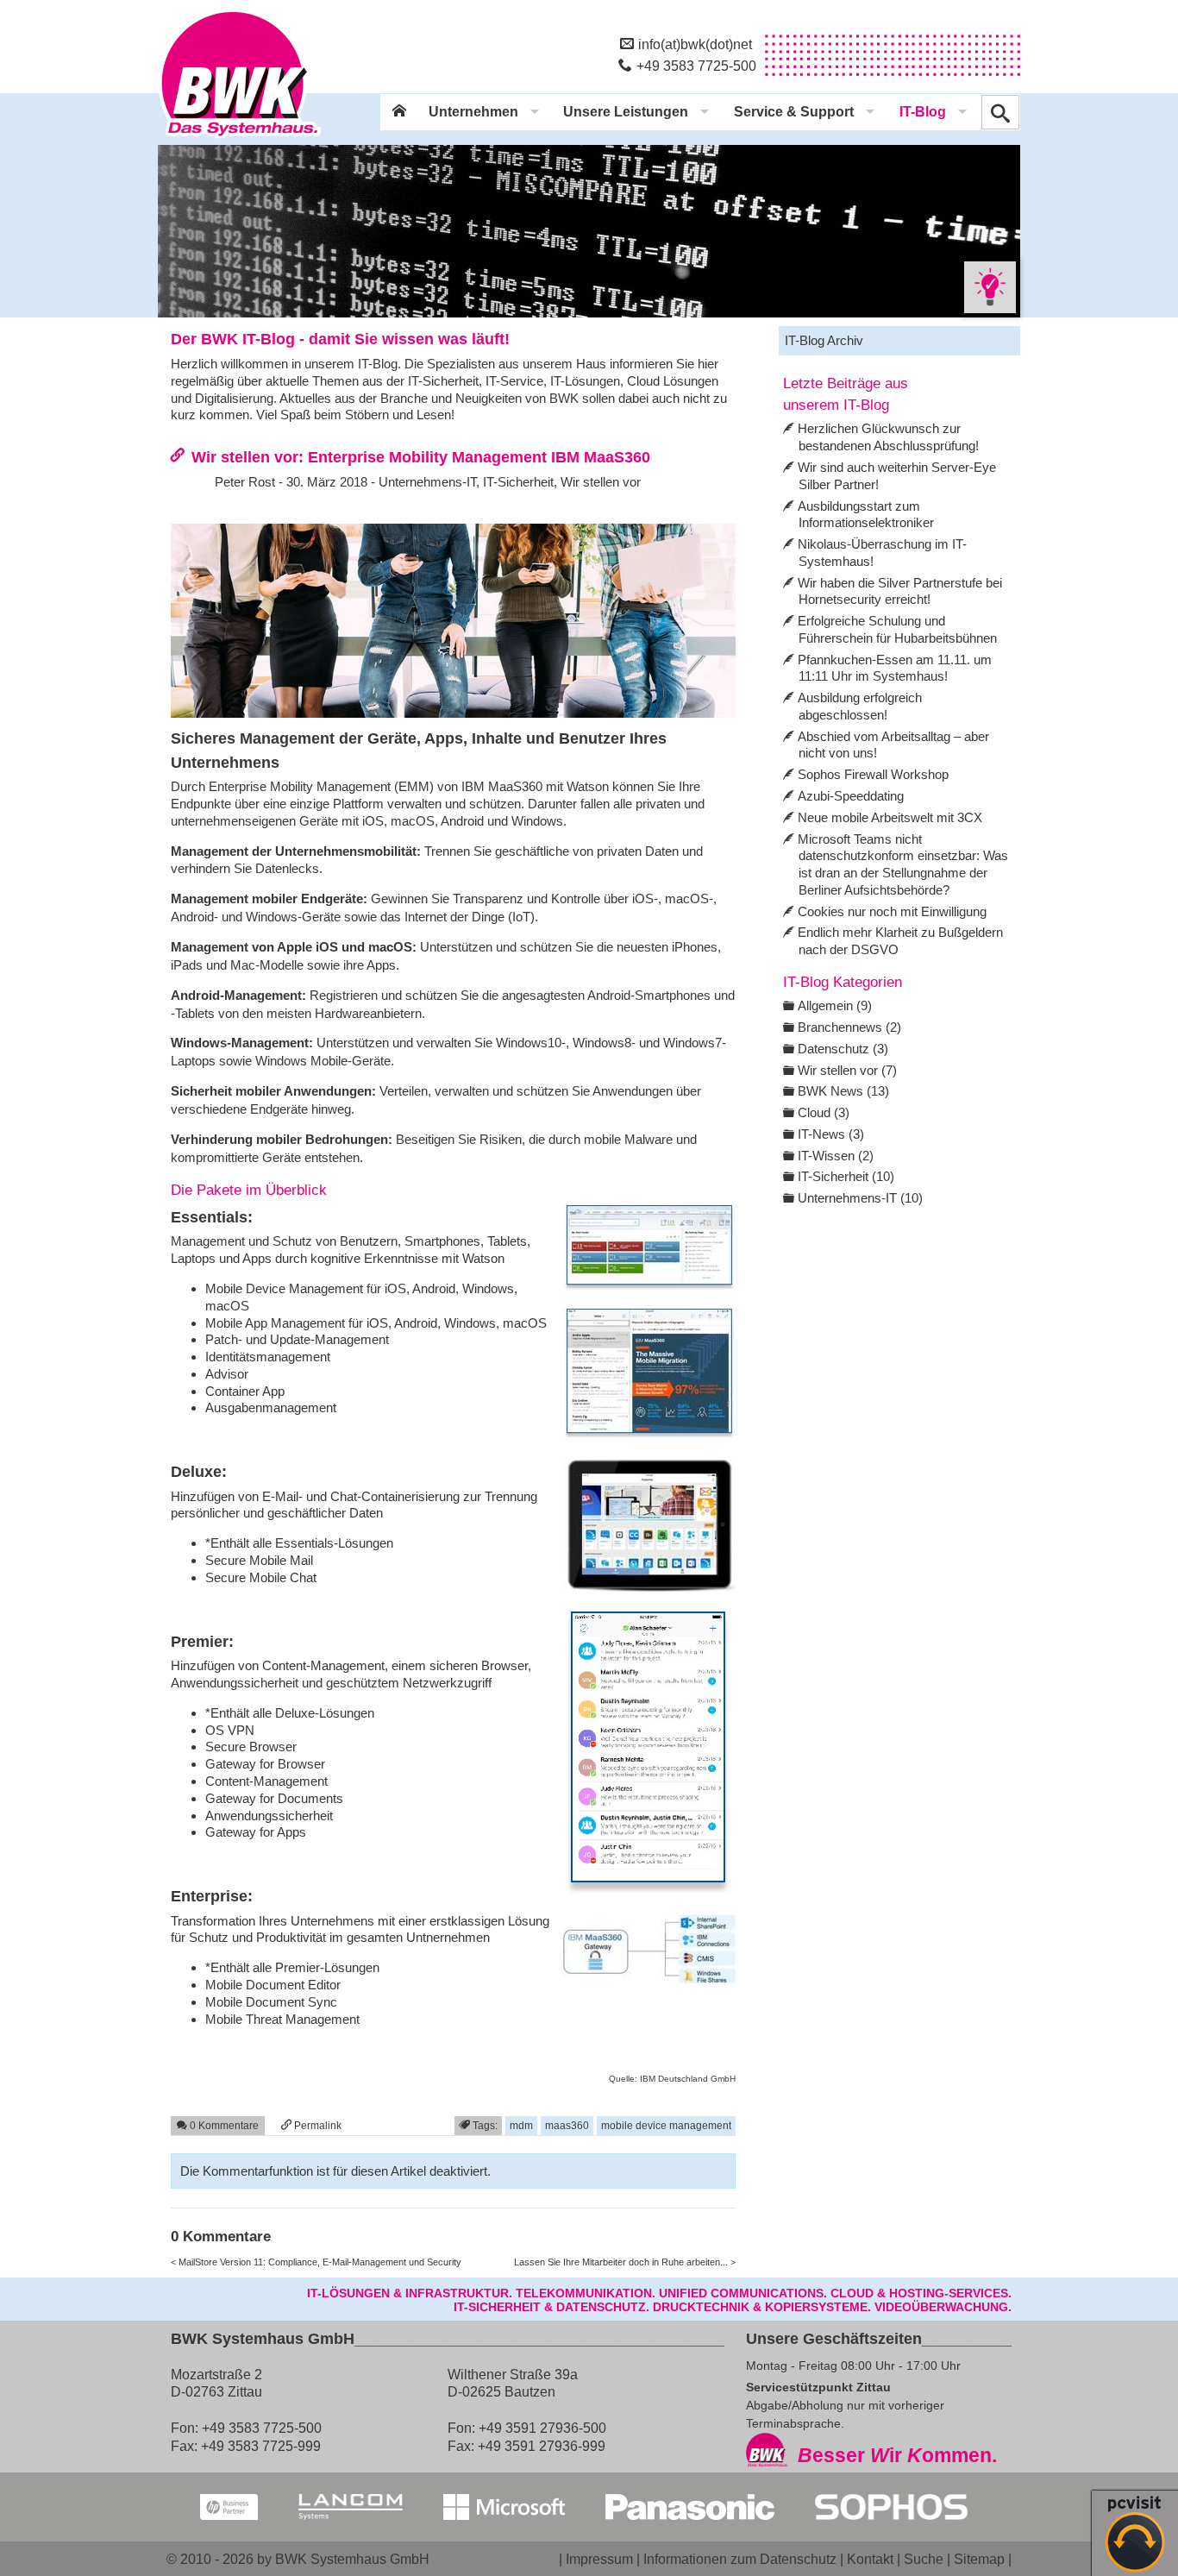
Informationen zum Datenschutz (740, 2559)
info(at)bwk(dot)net (695, 44)
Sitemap (979, 2559)
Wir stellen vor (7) (847, 1070)
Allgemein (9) (835, 1005)
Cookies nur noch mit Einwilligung (892, 911)
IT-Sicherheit (518, 482)
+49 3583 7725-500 (696, 66)
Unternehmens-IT (427, 482)
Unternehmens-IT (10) (860, 1198)
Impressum (599, 2559)
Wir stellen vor (601, 482)
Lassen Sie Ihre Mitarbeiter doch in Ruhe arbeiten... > (625, 2262)
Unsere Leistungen (626, 112)
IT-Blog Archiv (824, 340)
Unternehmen (473, 112)
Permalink (316, 2125)
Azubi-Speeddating (851, 796)
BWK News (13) (843, 1091)
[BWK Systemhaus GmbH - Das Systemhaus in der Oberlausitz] (240, 139)
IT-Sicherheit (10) (846, 1176)
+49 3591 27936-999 (542, 2446)
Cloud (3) (824, 1112)
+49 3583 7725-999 (261, 2446)
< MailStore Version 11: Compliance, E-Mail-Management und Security (316, 2262)
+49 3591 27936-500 (542, 2428)
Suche (924, 2559)
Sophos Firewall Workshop (873, 774)
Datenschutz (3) (843, 1049)
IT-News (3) (831, 1134)
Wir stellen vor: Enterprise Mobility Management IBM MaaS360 (421, 457)
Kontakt (870, 2559)
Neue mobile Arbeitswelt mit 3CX (890, 817)
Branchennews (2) (849, 1027)
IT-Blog (923, 112)
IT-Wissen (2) (836, 1156)
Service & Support (794, 112)
